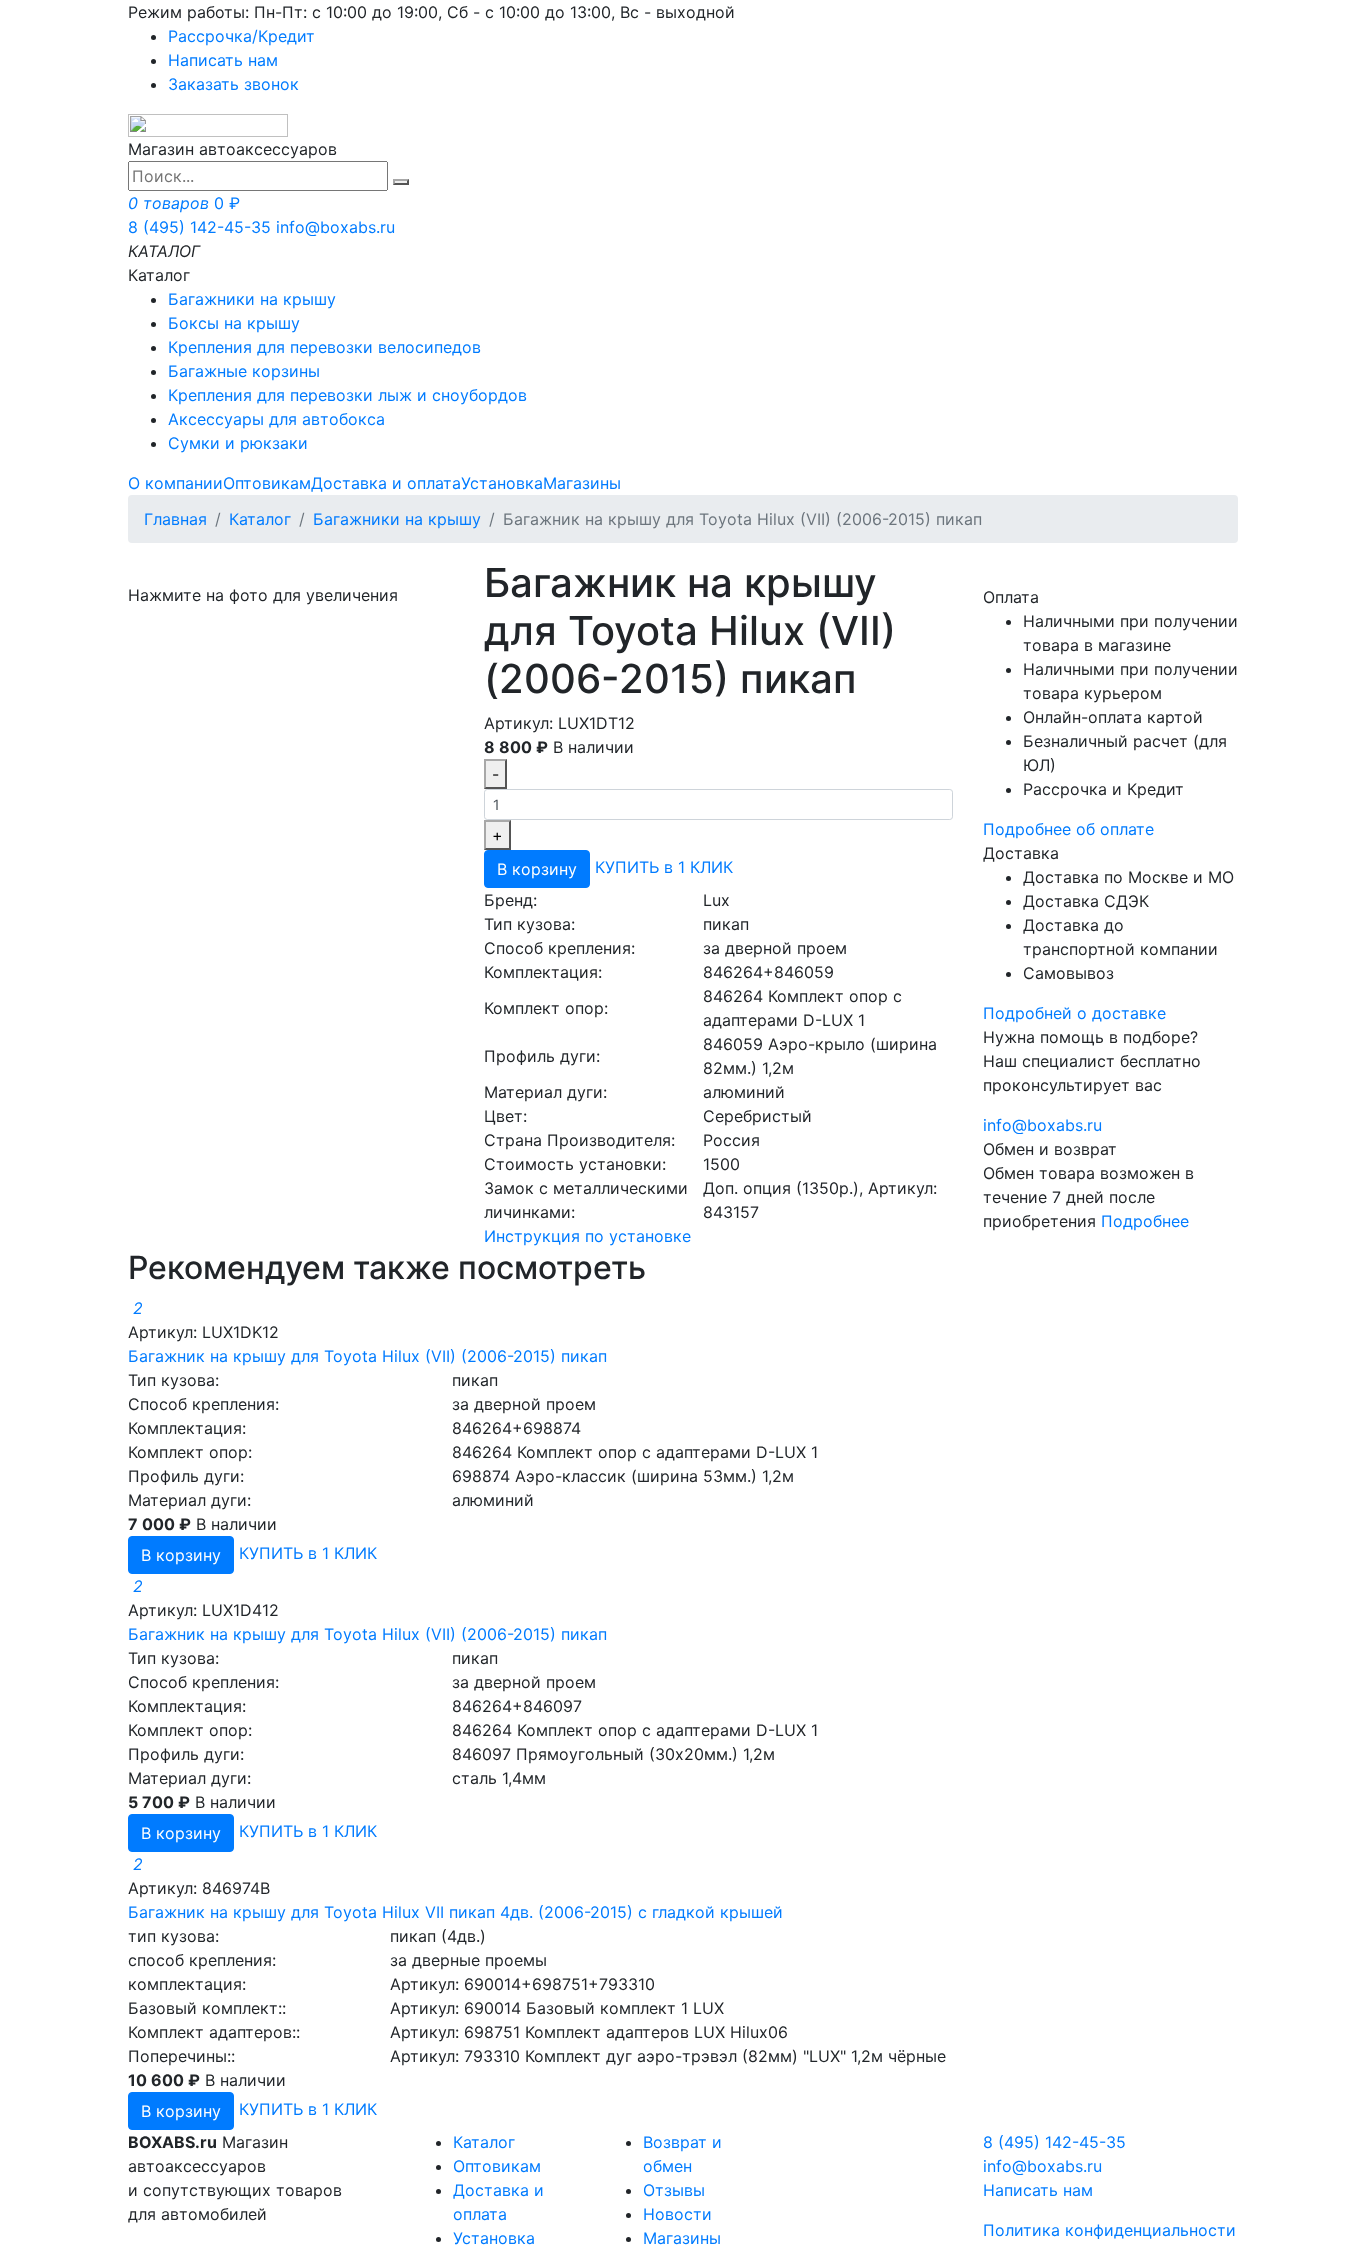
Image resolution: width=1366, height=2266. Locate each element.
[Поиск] (401, 182)
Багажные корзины (244, 371)
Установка (502, 483)
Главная (175, 519)
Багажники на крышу (252, 299)
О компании (175, 483)
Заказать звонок (233, 84)
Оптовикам (267, 483)
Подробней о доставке (1074, 1013)
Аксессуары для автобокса (276, 419)
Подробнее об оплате (1068, 829)
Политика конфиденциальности (1109, 2230)
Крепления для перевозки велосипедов (324, 347)
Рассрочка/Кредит (241, 36)
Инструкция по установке (587, 1236)
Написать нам (223, 60)
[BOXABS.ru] (208, 124)
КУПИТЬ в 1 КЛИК (664, 868)
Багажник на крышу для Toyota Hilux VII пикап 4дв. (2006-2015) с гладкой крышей (455, 1912)
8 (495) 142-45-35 (199, 227)
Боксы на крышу (234, 323)
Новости (677, 2214)
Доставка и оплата (386, 483)
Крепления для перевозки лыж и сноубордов (347, 395)
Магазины (582, 483)
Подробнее (1145, 1221)
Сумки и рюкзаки (238, 443)
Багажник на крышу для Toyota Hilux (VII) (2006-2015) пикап (367, 1356)
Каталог (260, 519)
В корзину (537, 869)
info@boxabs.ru (335, 227)
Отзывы (674, 2190)
